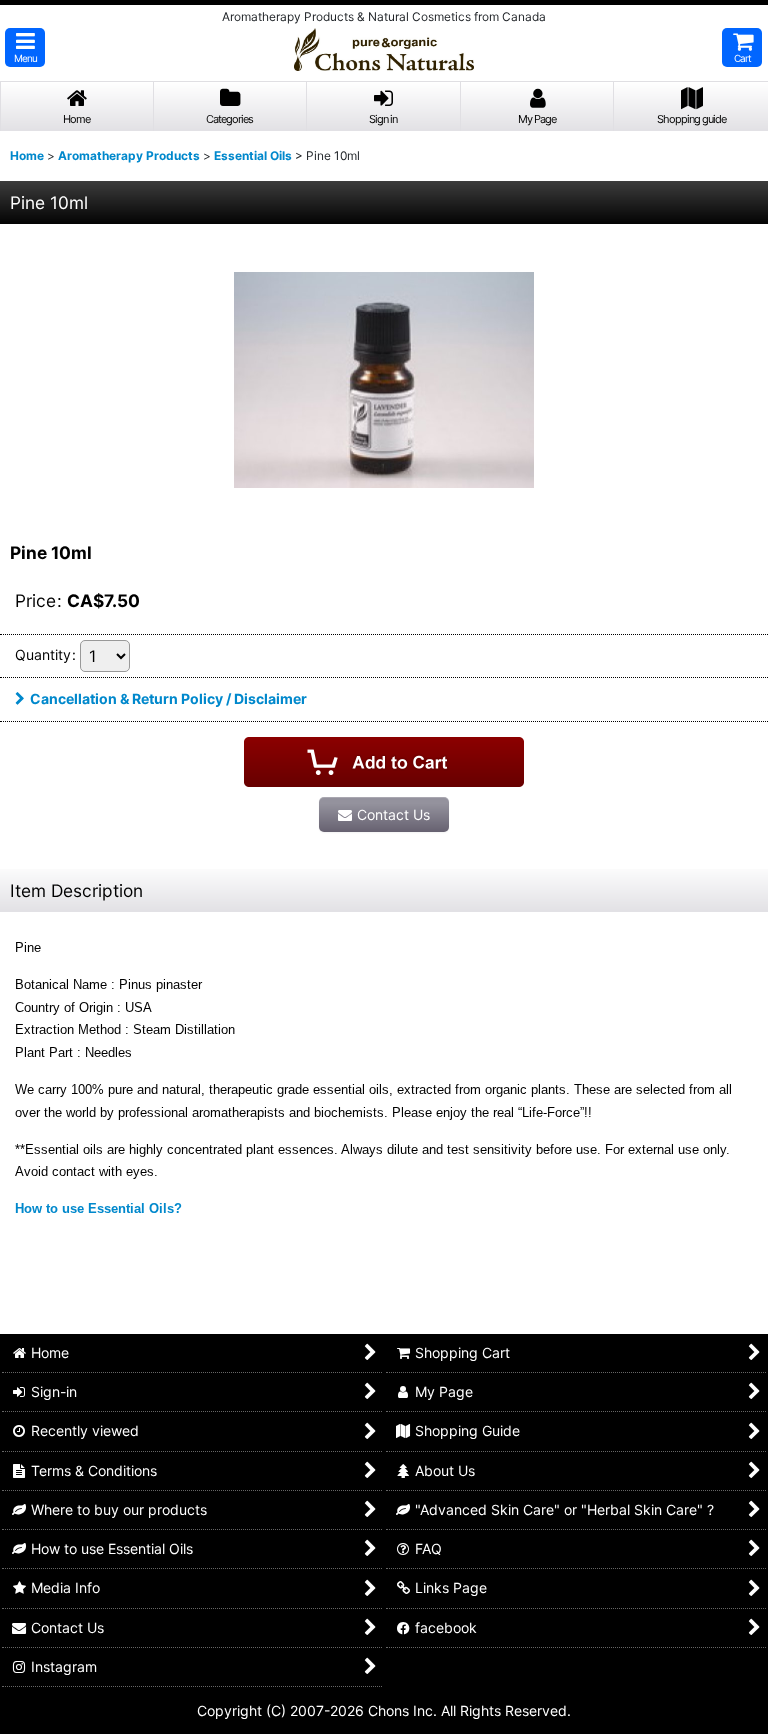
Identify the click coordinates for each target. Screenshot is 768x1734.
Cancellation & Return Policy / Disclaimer (168, 698)
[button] (25, 47)
